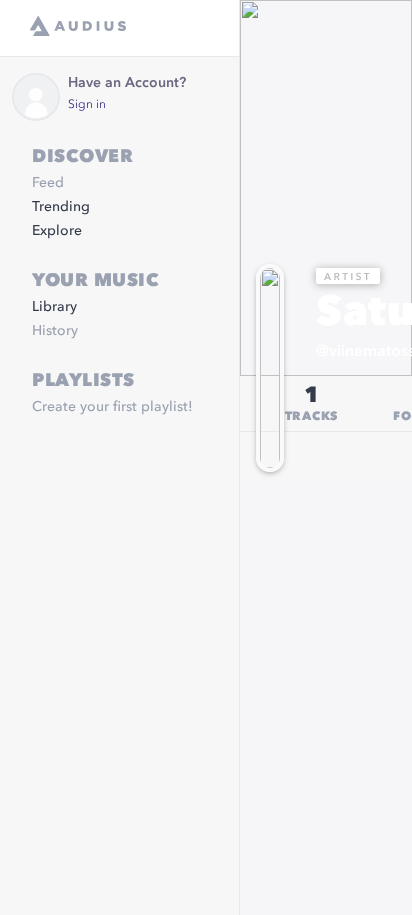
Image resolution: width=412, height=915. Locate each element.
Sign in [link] (87, 105)
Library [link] (54, 307)
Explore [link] (57, 231)
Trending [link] (61, 207)
